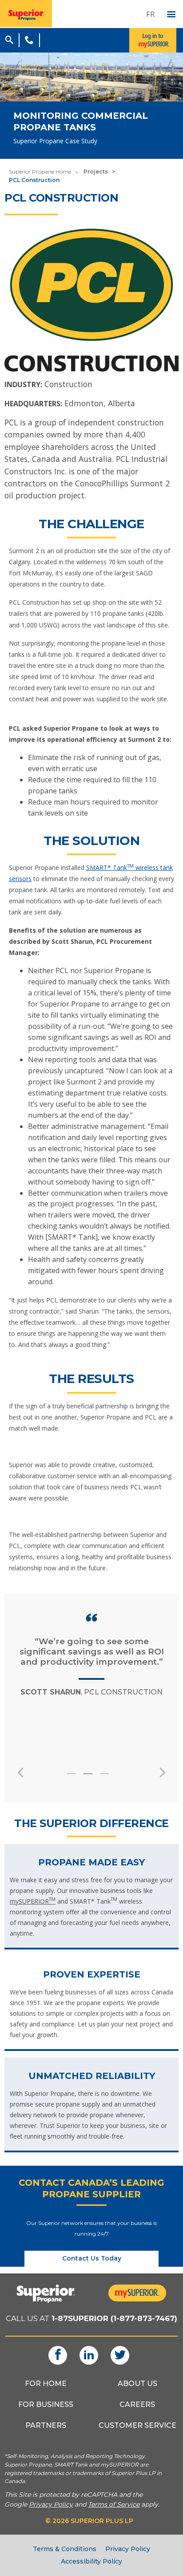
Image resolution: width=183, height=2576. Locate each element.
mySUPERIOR (33, 1901)
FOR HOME (46, 2384)
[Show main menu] (171, 15)
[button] (9, 39)
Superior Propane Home (40, 172)
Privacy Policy (128, 2549)
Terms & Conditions (65, 2549)
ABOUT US (137, 2384)
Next (163, 1772)
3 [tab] (110, 1778)
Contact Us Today (92, 2258)
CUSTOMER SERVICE (137, 2425)
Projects (96, 172)
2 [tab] (93, 1778)
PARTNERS (46, 2425)
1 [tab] (77, 1778)
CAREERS (137, 2404)
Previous (20, 1772)
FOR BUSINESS (46, 2404)
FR (150, 14)
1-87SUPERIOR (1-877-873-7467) (114, 2318)
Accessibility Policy (91, 2561)
